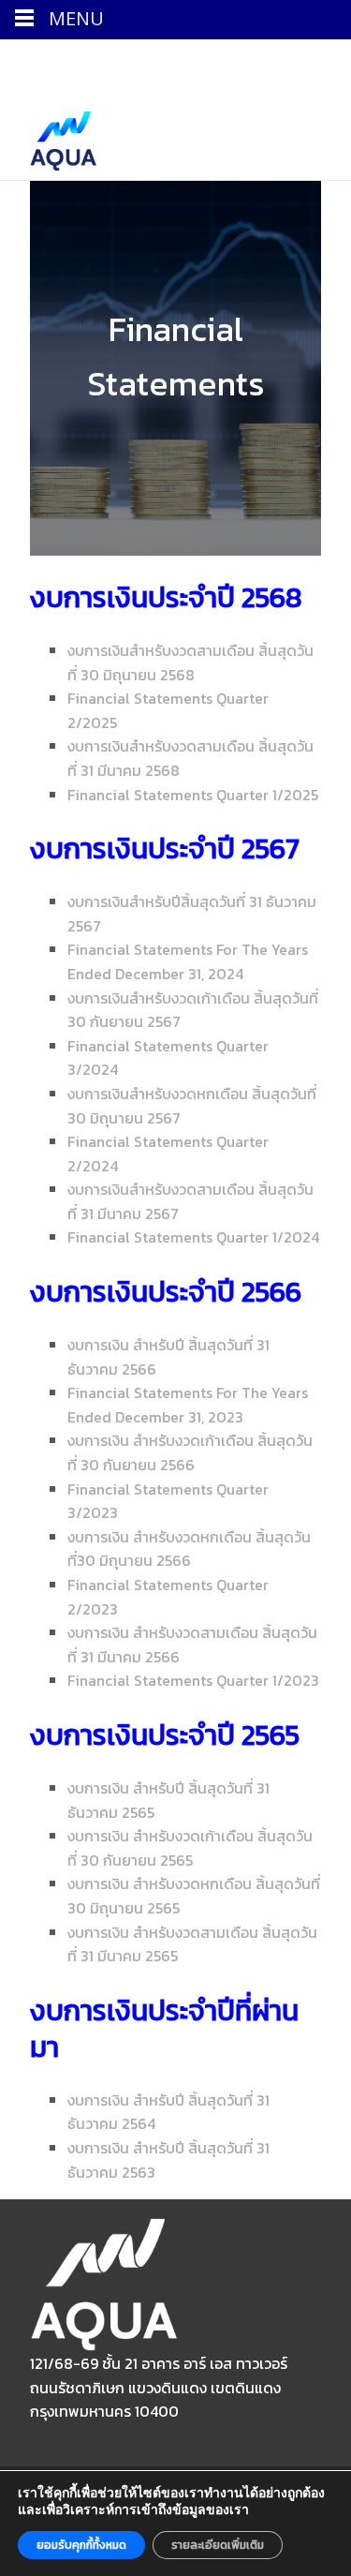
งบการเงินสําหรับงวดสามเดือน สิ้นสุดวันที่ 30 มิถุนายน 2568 (190, 663)
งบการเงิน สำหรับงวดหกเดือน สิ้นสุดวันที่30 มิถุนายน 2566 (189, 1549)
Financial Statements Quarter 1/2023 (193, 1680)
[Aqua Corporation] (48, 136)
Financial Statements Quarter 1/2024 (193, 1237)
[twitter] (136, 63)
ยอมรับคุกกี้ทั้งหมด (81, 2545)
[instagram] (209, 63)
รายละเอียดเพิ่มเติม (218, 2545)
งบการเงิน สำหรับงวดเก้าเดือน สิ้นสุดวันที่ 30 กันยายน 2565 (190, 1848)
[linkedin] (306, 63)
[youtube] (257, 63)
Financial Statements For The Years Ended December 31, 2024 (188, 961)
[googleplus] (233, 63)
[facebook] (111, 63)
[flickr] (160, 63)
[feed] (184, 63)
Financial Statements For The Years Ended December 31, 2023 (188, 1405)
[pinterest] (282, 63)
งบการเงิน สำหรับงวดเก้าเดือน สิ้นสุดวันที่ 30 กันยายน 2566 (190, 1452)
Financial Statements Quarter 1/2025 (193, 795)
